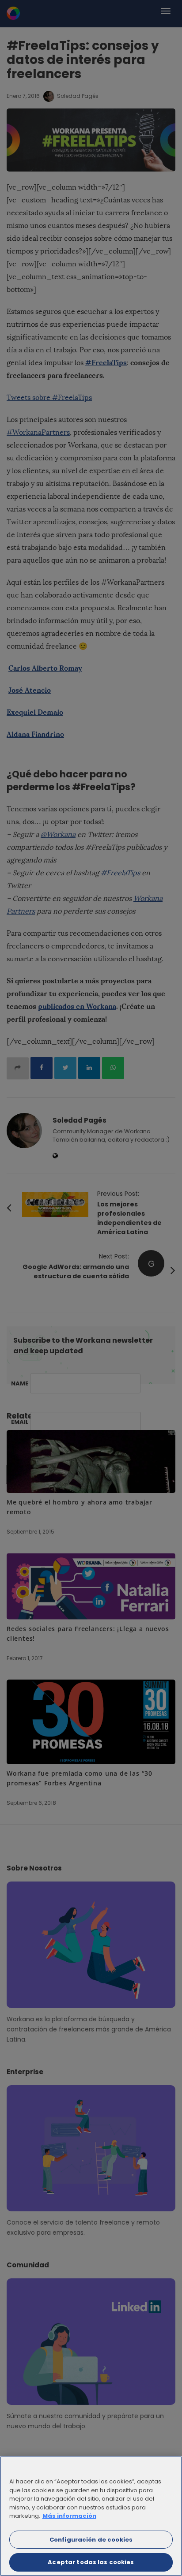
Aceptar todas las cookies (91, 2562)
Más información (69, 2516)
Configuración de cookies (91, 2540)
